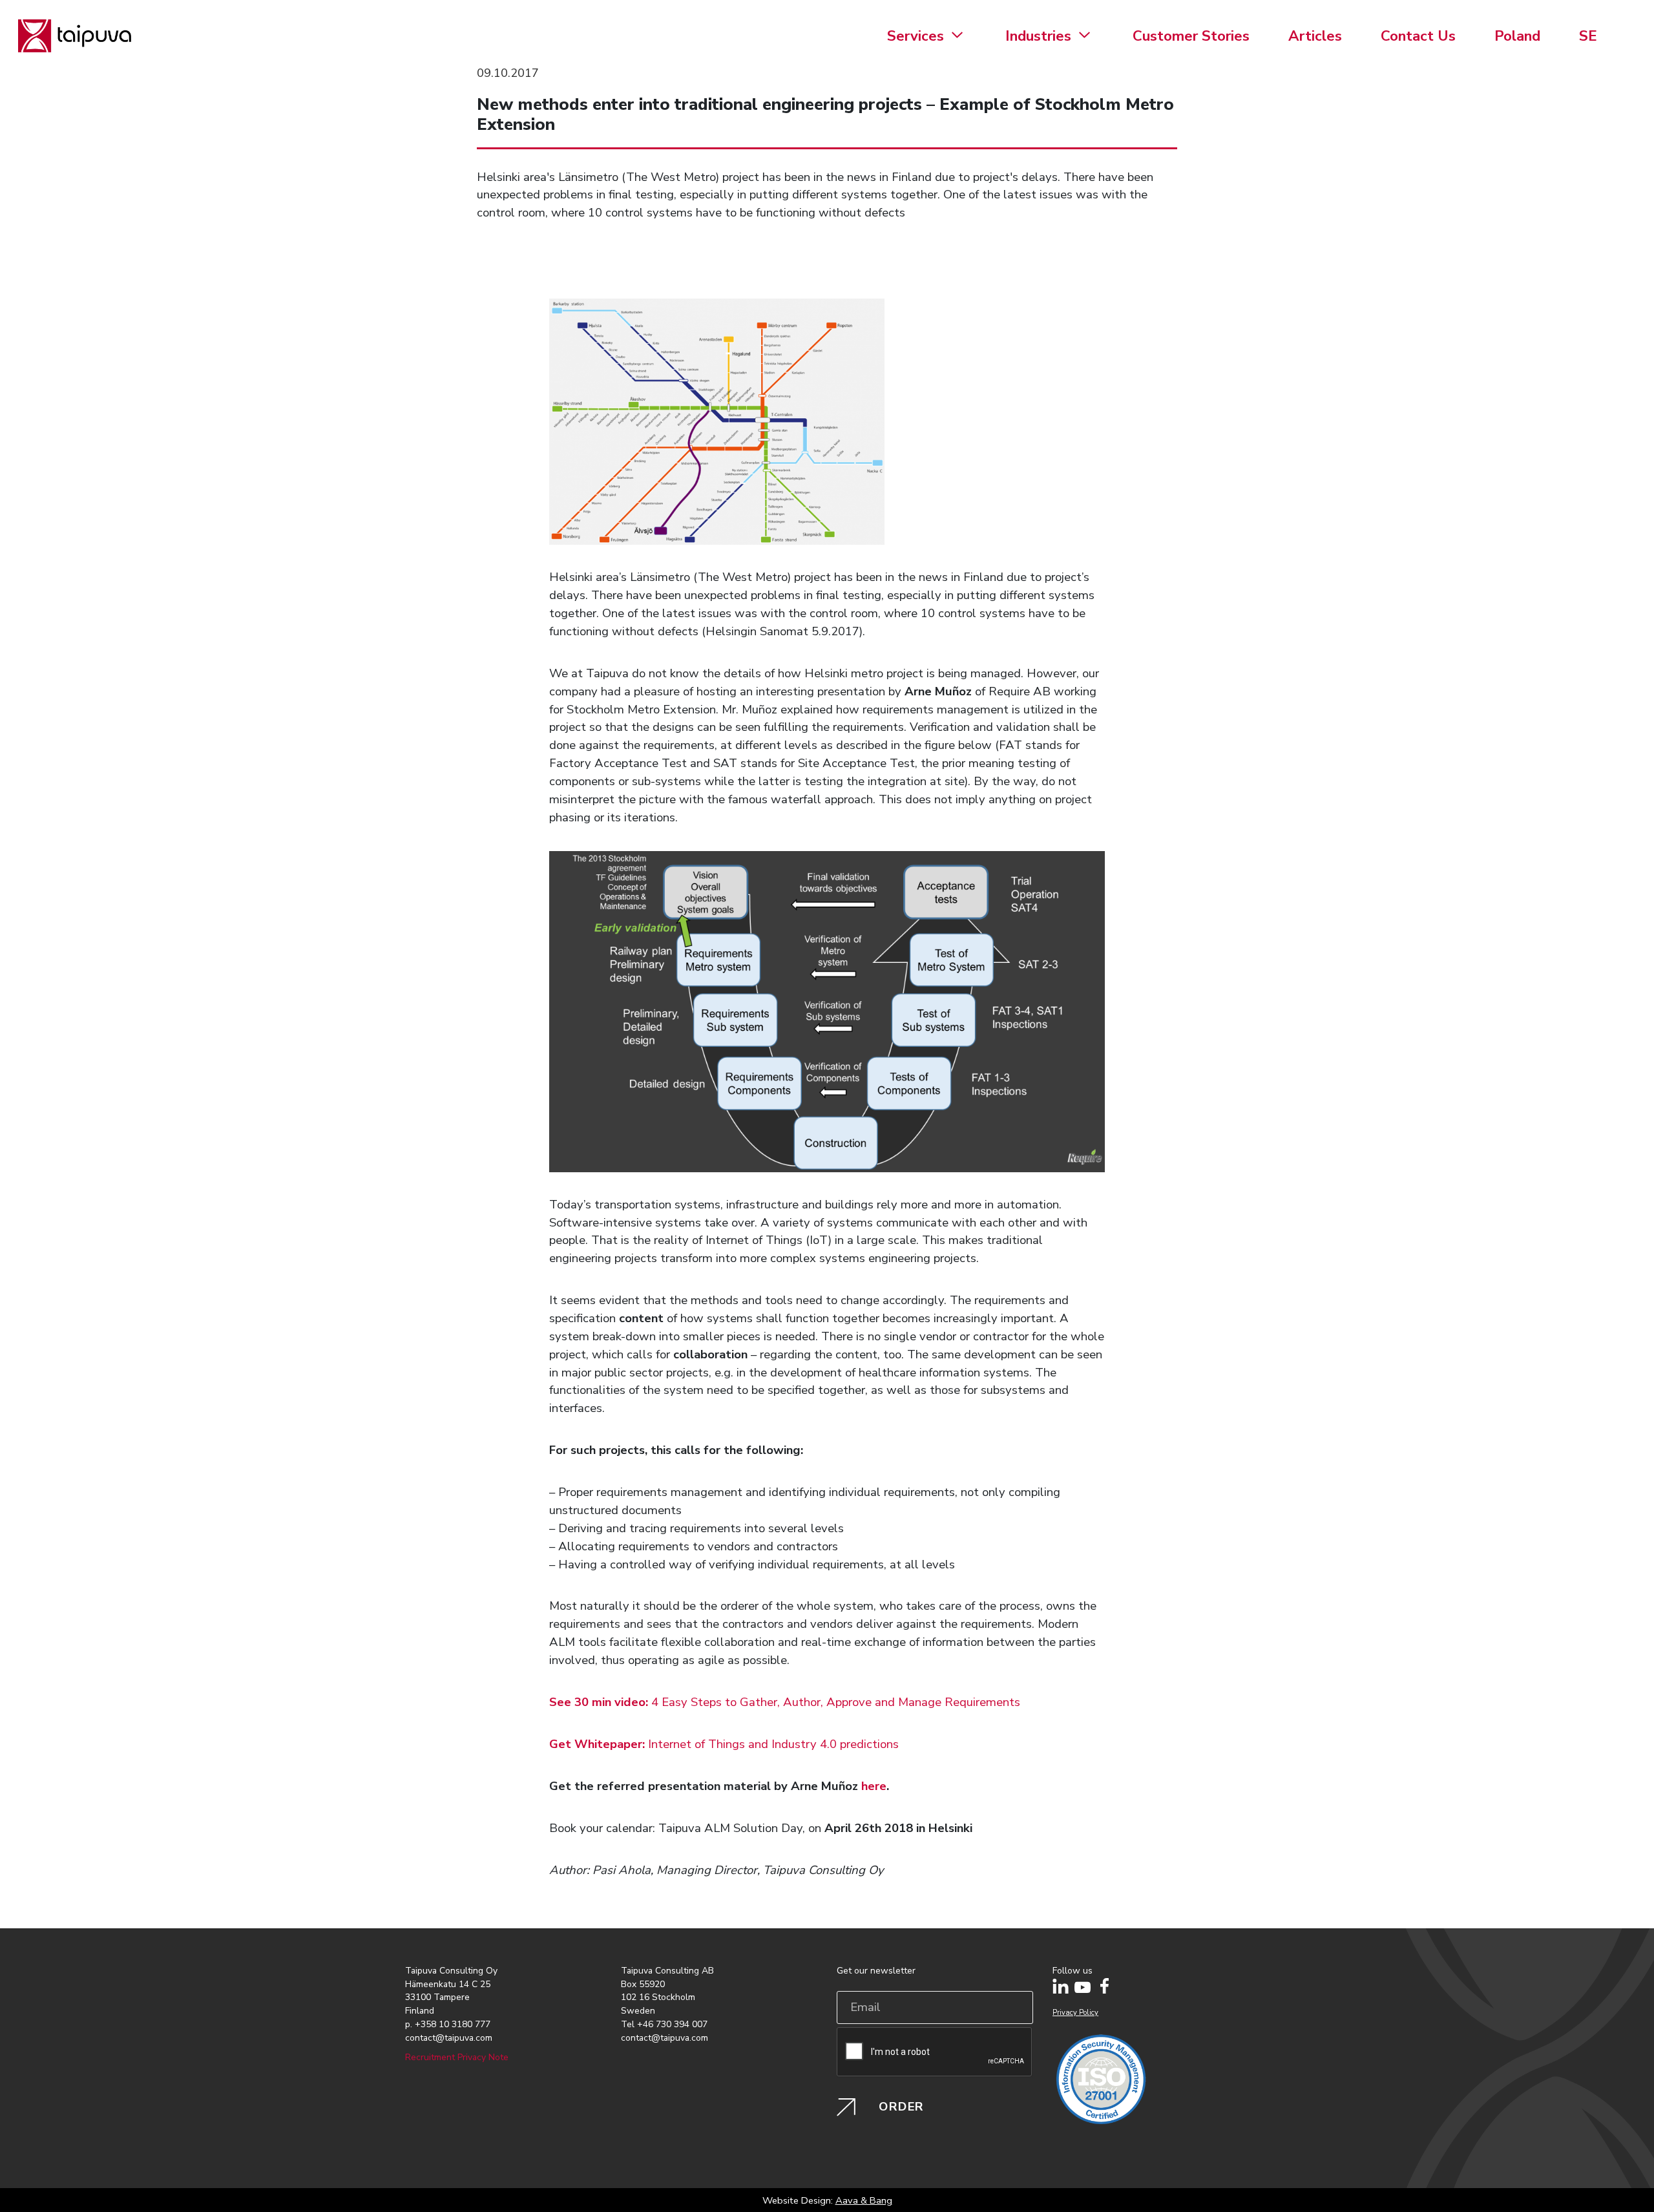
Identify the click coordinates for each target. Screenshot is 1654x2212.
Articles (1315, 36)
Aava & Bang (864, 2200)
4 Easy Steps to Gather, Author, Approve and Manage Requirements (786, 1702)
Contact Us (1418, 36)
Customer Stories (1191, 36)
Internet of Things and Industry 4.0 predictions (724, 1744)
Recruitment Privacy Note (457, 2057)
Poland (1517, 36)
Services (916, 36)
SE (1588, 36)
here (874, 1786)
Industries (1038, 36)
